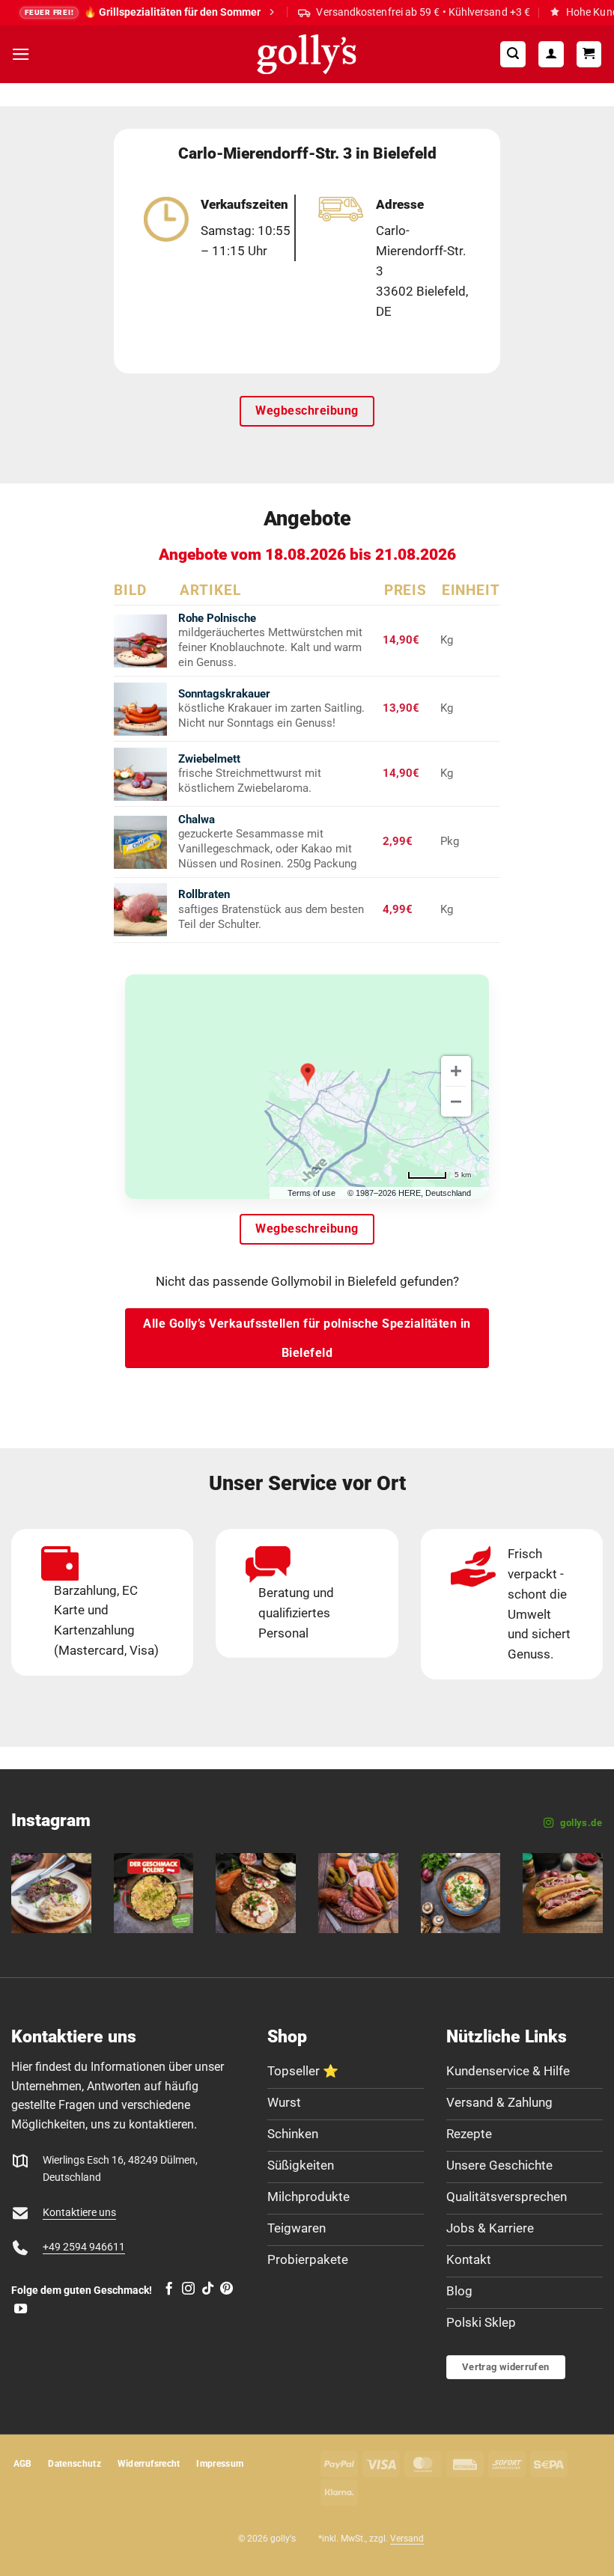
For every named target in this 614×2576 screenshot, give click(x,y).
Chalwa (197, 820)
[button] (21, 54)
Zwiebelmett (209, 759)
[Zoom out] (456, 1102)
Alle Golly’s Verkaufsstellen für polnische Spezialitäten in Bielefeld (307, 1338)
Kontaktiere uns (79, 2213)
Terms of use (311, 1193)
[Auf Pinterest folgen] (227, 2289)
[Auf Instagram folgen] (188, 2289)
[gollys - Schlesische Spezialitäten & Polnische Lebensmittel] (307, 54)
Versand (407, 2539)
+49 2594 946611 (84, 2247)
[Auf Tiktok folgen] (208, 2289)
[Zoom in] (456, 1071)
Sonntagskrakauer (224, 694)
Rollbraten (204, 894)
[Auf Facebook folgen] (169, 2289)
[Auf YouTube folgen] (21, 2310)
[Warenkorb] (589, 54)
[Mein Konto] (551, 54)
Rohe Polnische (217, 618)
